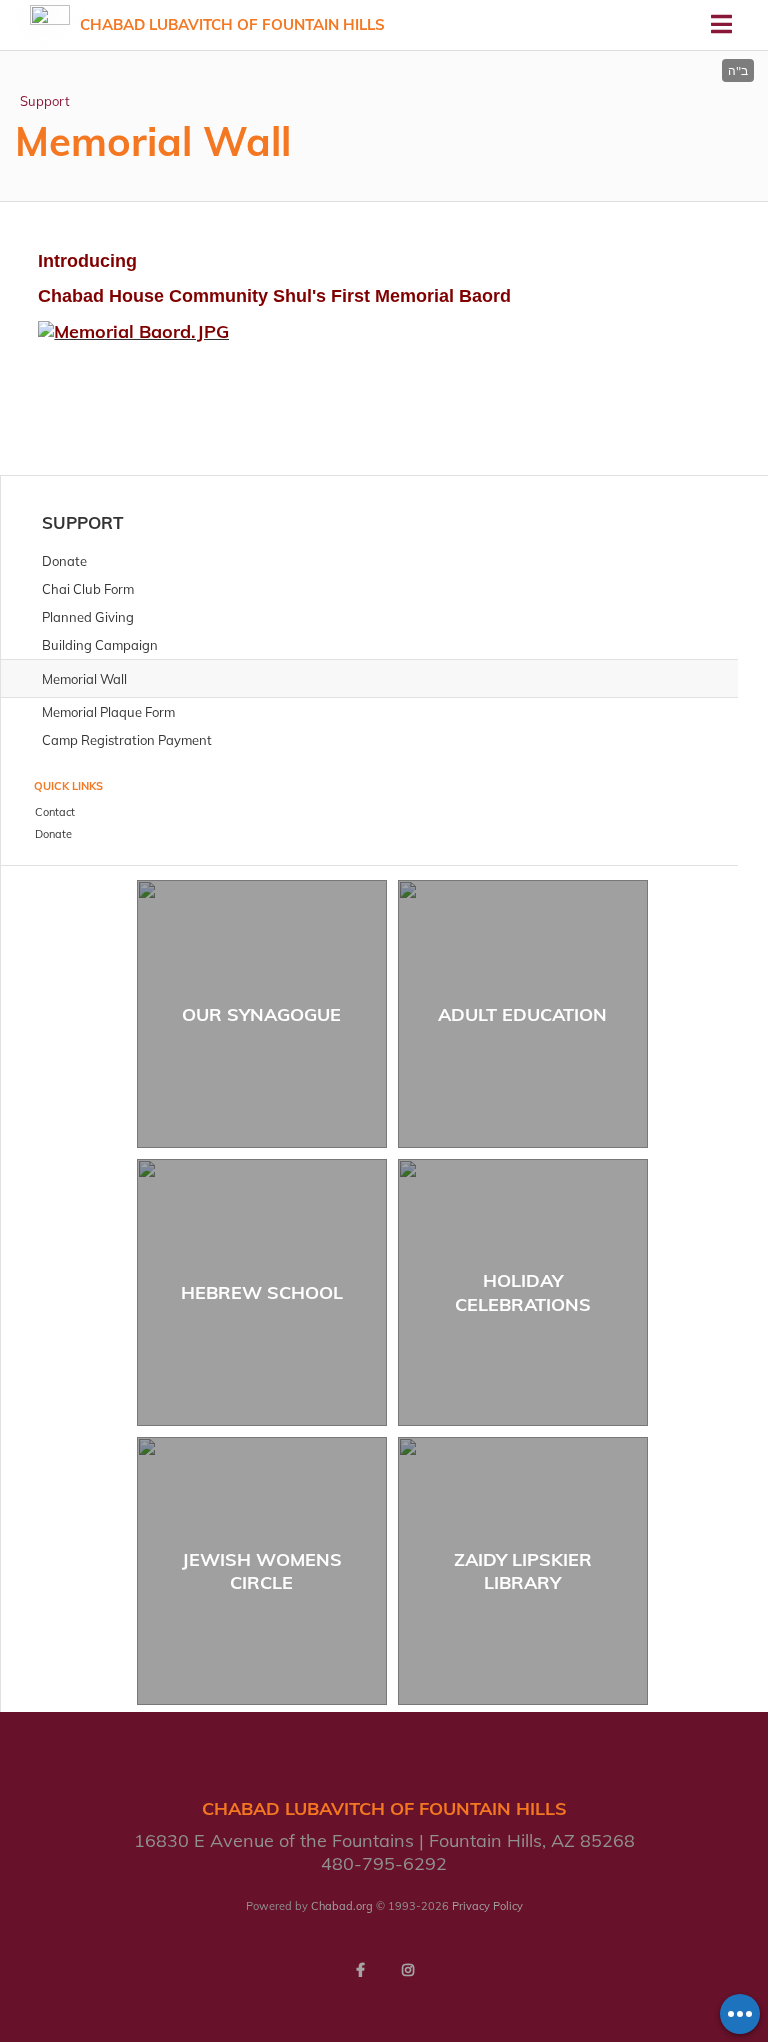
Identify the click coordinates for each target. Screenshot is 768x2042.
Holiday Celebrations (523, 1292)
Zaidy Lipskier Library (523, 1571)
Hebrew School (262, 1292)
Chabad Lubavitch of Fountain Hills (232, 24)
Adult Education (522, 1014)
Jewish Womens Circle (262, 1571)
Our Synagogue (261, 1014)
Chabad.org (342, 1906)
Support (45, 101)
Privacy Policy (487, 1906)
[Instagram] (408, 1970)
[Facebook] (360, 1970)
